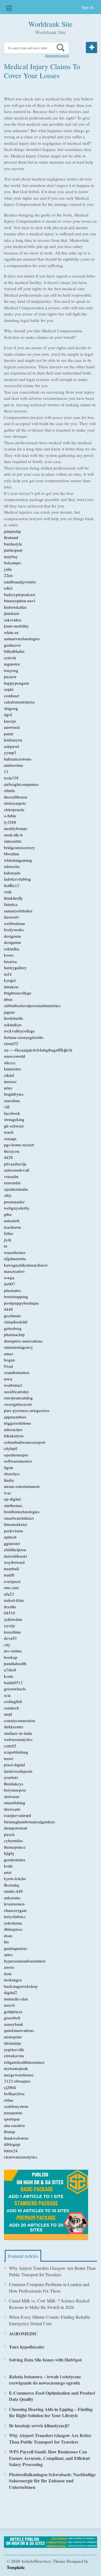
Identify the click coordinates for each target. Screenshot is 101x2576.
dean (8, 1936)
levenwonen (14, 1904)
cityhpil (11, 1448)
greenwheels (15, 1689)
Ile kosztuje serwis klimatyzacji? (39, 2425)
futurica (11, 904)
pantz (9, 734)
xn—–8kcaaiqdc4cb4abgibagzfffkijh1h (38, 1050)
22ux (8, 575)
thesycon (12, 1151)
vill (7, 1107)
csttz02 (10, 1746)
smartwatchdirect (19, 1518)
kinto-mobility (16, 626)
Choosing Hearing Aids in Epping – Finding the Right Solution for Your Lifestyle (51, 2412)
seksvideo (13, 620)
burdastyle (13, 544)
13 (6, 772)
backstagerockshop (21, 1986)
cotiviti (10, 658)
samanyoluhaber (18, 911)
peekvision (13, 1531)
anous (9, 1967)
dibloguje (12, 2144)
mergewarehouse (19, 2075)
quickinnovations (19, 2030)
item (8, 1973)
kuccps (10, 721)
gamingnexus (16, 1948)
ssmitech (12, 1708)
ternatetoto (13, 2113)
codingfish (13, 1701)
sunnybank (14, 2024)
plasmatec (13, 1290)
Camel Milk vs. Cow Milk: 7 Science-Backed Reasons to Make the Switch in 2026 (49, 2304)
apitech (10, 1537)
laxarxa (10, 961)
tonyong (11, 670)
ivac (8, 1493)
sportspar (12, 2119)
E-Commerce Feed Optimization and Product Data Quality (52, 2396)
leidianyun (13, 740)
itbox (8, 999)
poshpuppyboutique (21, 1303)
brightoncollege (18, 993)
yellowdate (13, 1619)
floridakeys (14, 1784)
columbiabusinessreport (25, 1442)
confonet (12, 696)
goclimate (12, 1316)
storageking (14, 1119)
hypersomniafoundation (25, 1961)
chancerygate (15, 1910)
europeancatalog (18, 1398)
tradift (9, 1575)
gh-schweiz (14, 1126)
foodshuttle (14, 1018)
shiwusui (12, 1796)
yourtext (11, 1777)
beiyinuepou (15, 1790)
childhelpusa (15, 1549)
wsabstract (13, 1385)
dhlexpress (13, 1929)
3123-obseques (17, 2081)
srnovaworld (15, 1056)
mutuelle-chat (16, 1999)
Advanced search (57, 56)
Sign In (88, 7)
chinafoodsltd (16, 1322)
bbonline (12, 854)
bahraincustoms (18, 759)
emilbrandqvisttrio (20, 582)
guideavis (12, 645)
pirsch (9, 1834)
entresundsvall (17, 1170)
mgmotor (12, 664)
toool (8, 1758)
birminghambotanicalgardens (29, 1822)
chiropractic (14, 809)
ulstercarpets (15, 803)
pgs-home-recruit (19, 1145)
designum (12, 936)
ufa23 (9, 1594)
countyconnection (19, 1720)
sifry (8, 1195)
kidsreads (12, 873)
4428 (8, 1157)
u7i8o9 (10, 1670)
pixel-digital (14, 1765)
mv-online (13, 1651)
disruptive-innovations (23, 1341)
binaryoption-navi (19, 601)
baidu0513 (13, 1682)
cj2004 (10, 2087)
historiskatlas (15, 607)
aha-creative (14, 2125)
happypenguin (17, 683)
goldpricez (13, 2011)
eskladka (12, 949)
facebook (12, 1113)
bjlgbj (9, 1853)
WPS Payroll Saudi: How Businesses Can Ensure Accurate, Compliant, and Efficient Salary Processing (49, 2458)
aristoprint (13, 2037)
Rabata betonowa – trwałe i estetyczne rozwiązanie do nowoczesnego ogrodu (45, 2380)
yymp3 (10, 752)
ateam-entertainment (22, 1486)
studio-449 (13, 1891)
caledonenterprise (19, 702)
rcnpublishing (16, 1752)
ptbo (8, 1214)
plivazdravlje (15, 1164)
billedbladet (14, 651)
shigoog (11, 708)
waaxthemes (15, 1252)
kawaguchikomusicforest (26, 1265)
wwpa (9, 1278)
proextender (14, 1202)
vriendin (11, 1176)
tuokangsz (13, 1980)
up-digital (12, 1499)
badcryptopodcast (19, 594)
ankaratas (12, 1898)
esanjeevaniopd (18, 1815)
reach (9, 1132)
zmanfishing (15, 1803)
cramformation (17, 1372)
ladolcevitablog (17, 879)
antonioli (12, 1221)
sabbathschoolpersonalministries (32, 1005)
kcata (9, 1676)
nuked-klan (14, 1600)
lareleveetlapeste (18, 1771)
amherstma (13, 765)
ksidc (9, 1866)
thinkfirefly (13, 898)
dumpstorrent (16, 1828)
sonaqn (10, 1138)
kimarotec (13, 1069)
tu (6, 1246)
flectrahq (12, 1885)
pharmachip (14, 1334)
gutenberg (13, 1328)
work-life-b (13, 835)
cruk (8, 892)
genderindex (15, 1860)
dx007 (10, 1284)
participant (13, 550)
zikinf (9, 1075)
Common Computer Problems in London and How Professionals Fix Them (49, 2288)
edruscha (12, 866)
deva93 (10, 1638)
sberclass (12, 1474)
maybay (11, 556)
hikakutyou (14, 1436)
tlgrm (9, 1467)
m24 (8, 974)
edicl (8, 588)
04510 (10, 1613)
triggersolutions (18, 1423)
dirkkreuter (14, 1727)
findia (9, 1480)
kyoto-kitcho (15, 1878)
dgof (8, 714)
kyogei (10, 980)
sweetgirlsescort (18, 1404)
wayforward (14, 1562)
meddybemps (16, 828)
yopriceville (14, 2049)
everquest (12, 1581)
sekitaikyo (13, 1025)
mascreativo (14, 1271)
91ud (8, 1366)
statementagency (19, 1347)
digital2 (11, 1992)
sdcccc (10, 1063)
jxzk (8, 1240)
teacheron (12, 1227)
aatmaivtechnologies (22, 639)
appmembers (15, 1417)
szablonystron (16, 2106)
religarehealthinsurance (24, 2062)
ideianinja (12, 2043)
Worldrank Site (50, 24)
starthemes (13, 1505)
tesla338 (11, 778)
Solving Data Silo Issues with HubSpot (45, 2360)
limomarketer (16, 1524)
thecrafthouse (16, 797)
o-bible (10, 816)
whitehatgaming (18, 860)
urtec (8, 1088)
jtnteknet (12, 613)
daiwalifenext (15, 1556)
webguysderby (17, 1208)
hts (6, 1942)
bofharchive (14, 2094)
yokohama (13, 1923)
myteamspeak (16, 2068)
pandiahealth (15, 1663)
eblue (9, 2100)
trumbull (11, 1569)
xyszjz (10, 1625)
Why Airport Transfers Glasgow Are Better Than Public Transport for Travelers (52, 2271)
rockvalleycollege (19, 1031)
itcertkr (10, 1607)
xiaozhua (12, 1100)
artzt (8, 1872)
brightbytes (14, 1094)
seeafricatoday (17, 1391)
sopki (9, 689)
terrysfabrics (15, 1916)
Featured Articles (23, 2256)
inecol (9, 2005)
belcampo (12, 563)
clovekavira (14, 2056)
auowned (12, 727)
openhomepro (16, 1455)
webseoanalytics (18, 1739)
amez (9, 1354)
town (8, 1379)
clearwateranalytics (21, 2157)
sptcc (8, 1954)
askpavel (12, 746)
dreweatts (12, 1809)
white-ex (11, 632)
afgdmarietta (15, 1258)
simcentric (13, 841)
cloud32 (11, 1043)
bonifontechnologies (22, 1512)
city (7, 1645)
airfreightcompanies (21, 784)
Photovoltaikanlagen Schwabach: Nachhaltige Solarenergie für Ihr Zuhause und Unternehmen (52, 2481)
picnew (10, 676)
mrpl (8, 1714)
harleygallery (15, 967)
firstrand (11, 537)
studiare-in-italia (18, 1733)
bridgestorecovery (19, 847)
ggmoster (12, 1543)
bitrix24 (11, 2151)
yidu (8, 569)
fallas (9, 1233)
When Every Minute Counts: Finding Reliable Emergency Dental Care (50, 2320)
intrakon (11, 987)
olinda (9, 790)
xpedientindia (16, 1189)
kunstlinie (12, 1632)
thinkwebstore (16, 2138)
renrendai (12, 1183)
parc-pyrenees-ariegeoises (27, 1410)
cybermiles (13, 1840)
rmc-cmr (11, 1587)
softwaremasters (18, 1461)
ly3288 (10, 822)
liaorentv (12, 917)
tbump (10, 2131)
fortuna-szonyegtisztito (24, 1037)
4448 (8, 1309)
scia (7, 1695)
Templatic (16, 2567)
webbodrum (14, 923)
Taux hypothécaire (27, 2347)
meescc (10, 1081)
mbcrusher (13, 1429)
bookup (11, 1657)
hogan (9, 1360)
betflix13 (12, 885)
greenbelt (12, 2018)
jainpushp (12, 531)
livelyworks (14, 930)
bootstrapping (16, 1296)
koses (9, 955)
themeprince (15, 1847)
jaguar (9, 1012)
